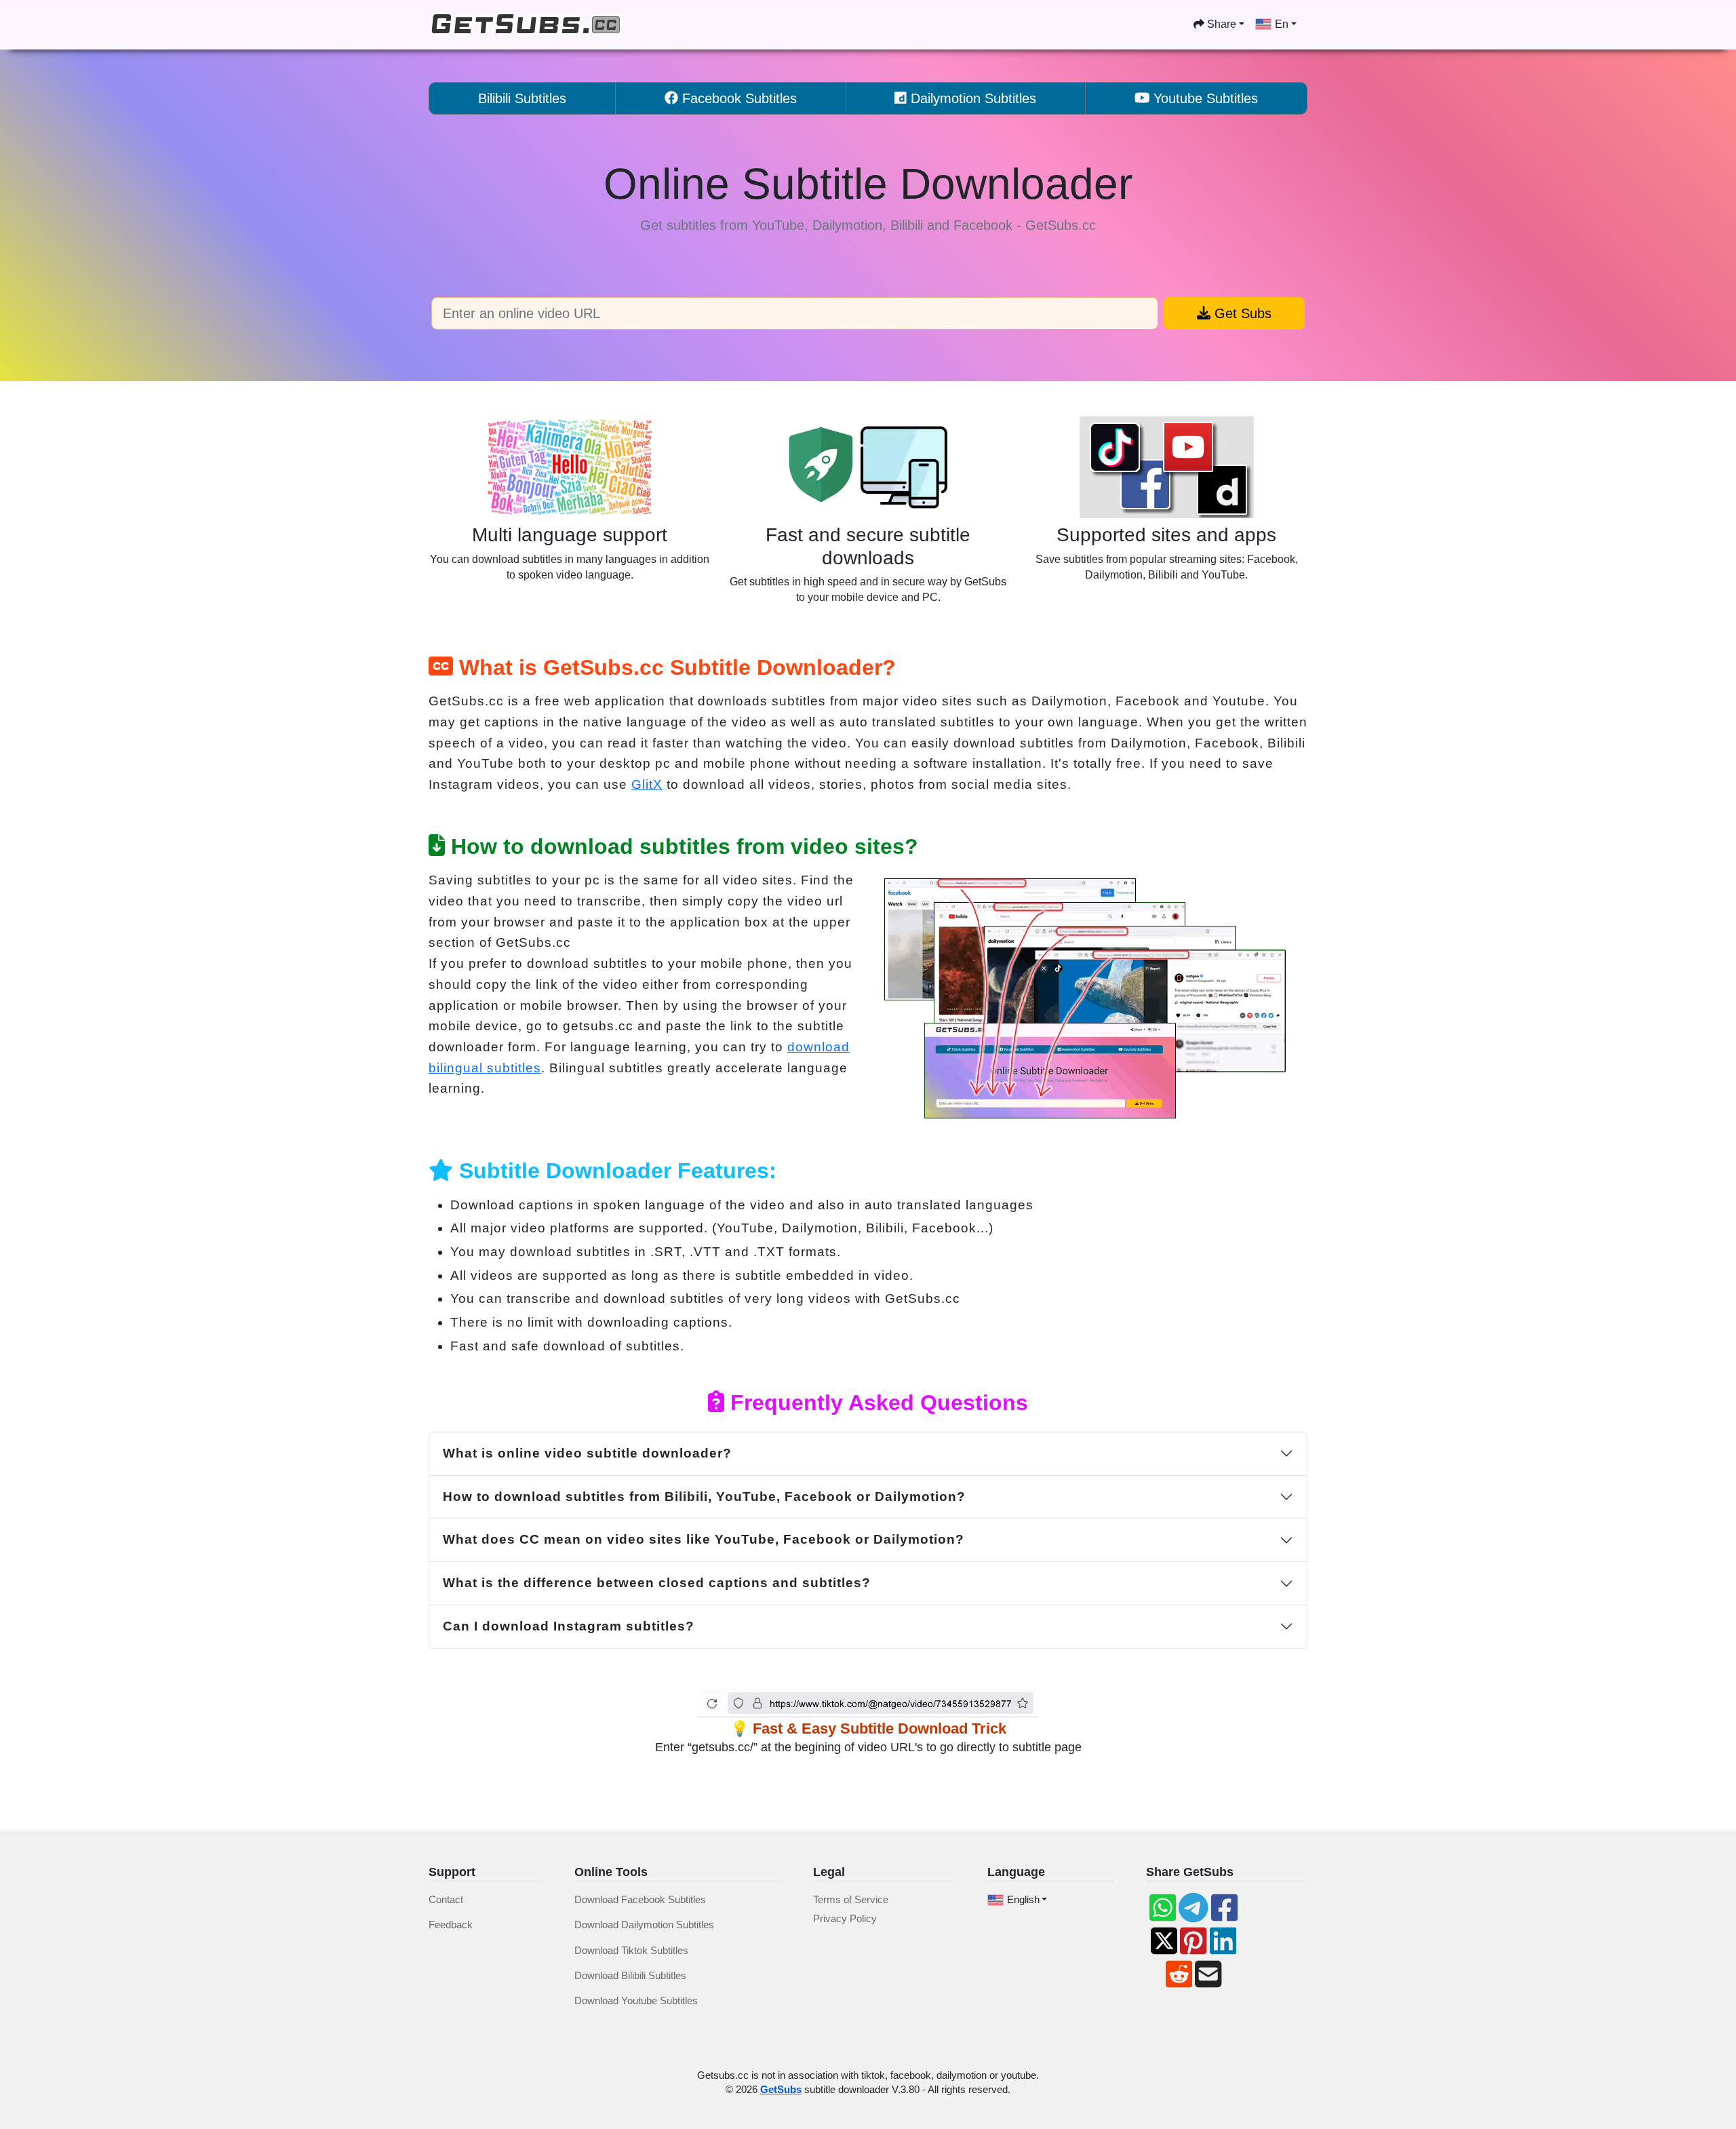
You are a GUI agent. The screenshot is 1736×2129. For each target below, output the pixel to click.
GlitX (647, 784)
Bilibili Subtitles (522, 98)
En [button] (1282, 24)
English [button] (1023, 1899)
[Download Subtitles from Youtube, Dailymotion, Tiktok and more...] (527, 25)
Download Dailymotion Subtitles (644, 1925)
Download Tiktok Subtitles (631, 1950)
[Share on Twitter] (1164, 1941)
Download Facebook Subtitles (640, 1899)
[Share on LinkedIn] (1223, 1941)
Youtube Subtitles (1204, 98)
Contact (446, 1899)
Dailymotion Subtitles (971, 98)
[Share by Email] (1208, 1974)
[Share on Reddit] (1179, 1974)
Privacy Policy (845, 1918)
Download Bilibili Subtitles (630, 1975)
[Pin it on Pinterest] (1193, 1941)
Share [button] (1220, 24)
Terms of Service (851, 1899)
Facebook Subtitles (737, 98)
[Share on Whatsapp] (1163, 1908)
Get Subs (1241, 313)
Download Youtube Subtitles (636, 2000)
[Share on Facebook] (1224, 1908)
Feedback (451, 1925)
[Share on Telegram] (1193, 1908)
